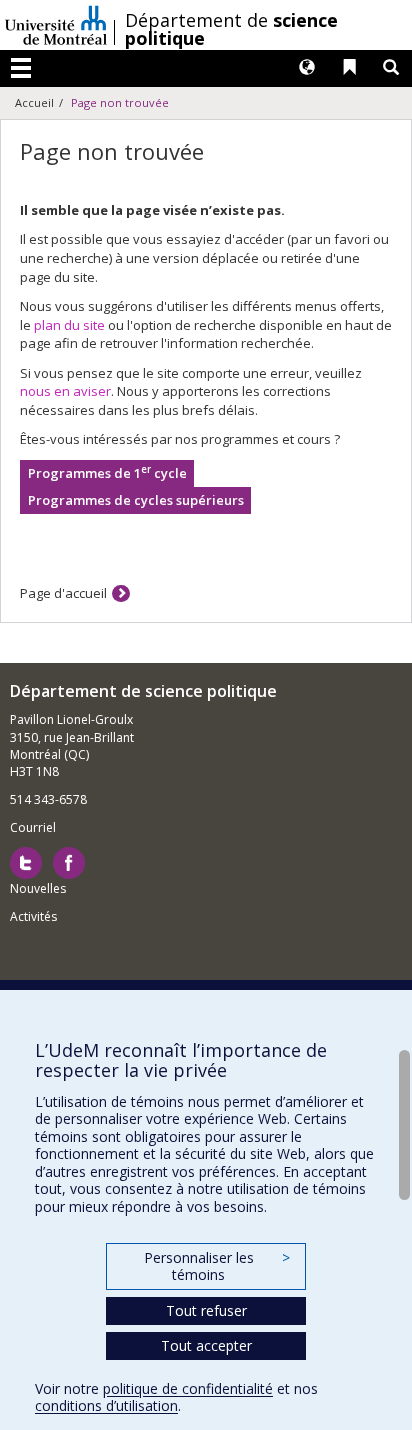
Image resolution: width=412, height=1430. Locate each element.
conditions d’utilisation (106, 1405)
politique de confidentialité (188, 1388)
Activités (33, 916)
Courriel (33, 827)
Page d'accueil (63, 593)
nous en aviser (65, 391)
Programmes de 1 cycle (107, 472)
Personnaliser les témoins (217, 1266)
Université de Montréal (56, 25)
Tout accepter (206, 1345)
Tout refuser (206, 1310)
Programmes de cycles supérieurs (136, 500)
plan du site (69, 325)
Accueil (34, 102)
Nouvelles (38, 888)
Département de (231, 29)
